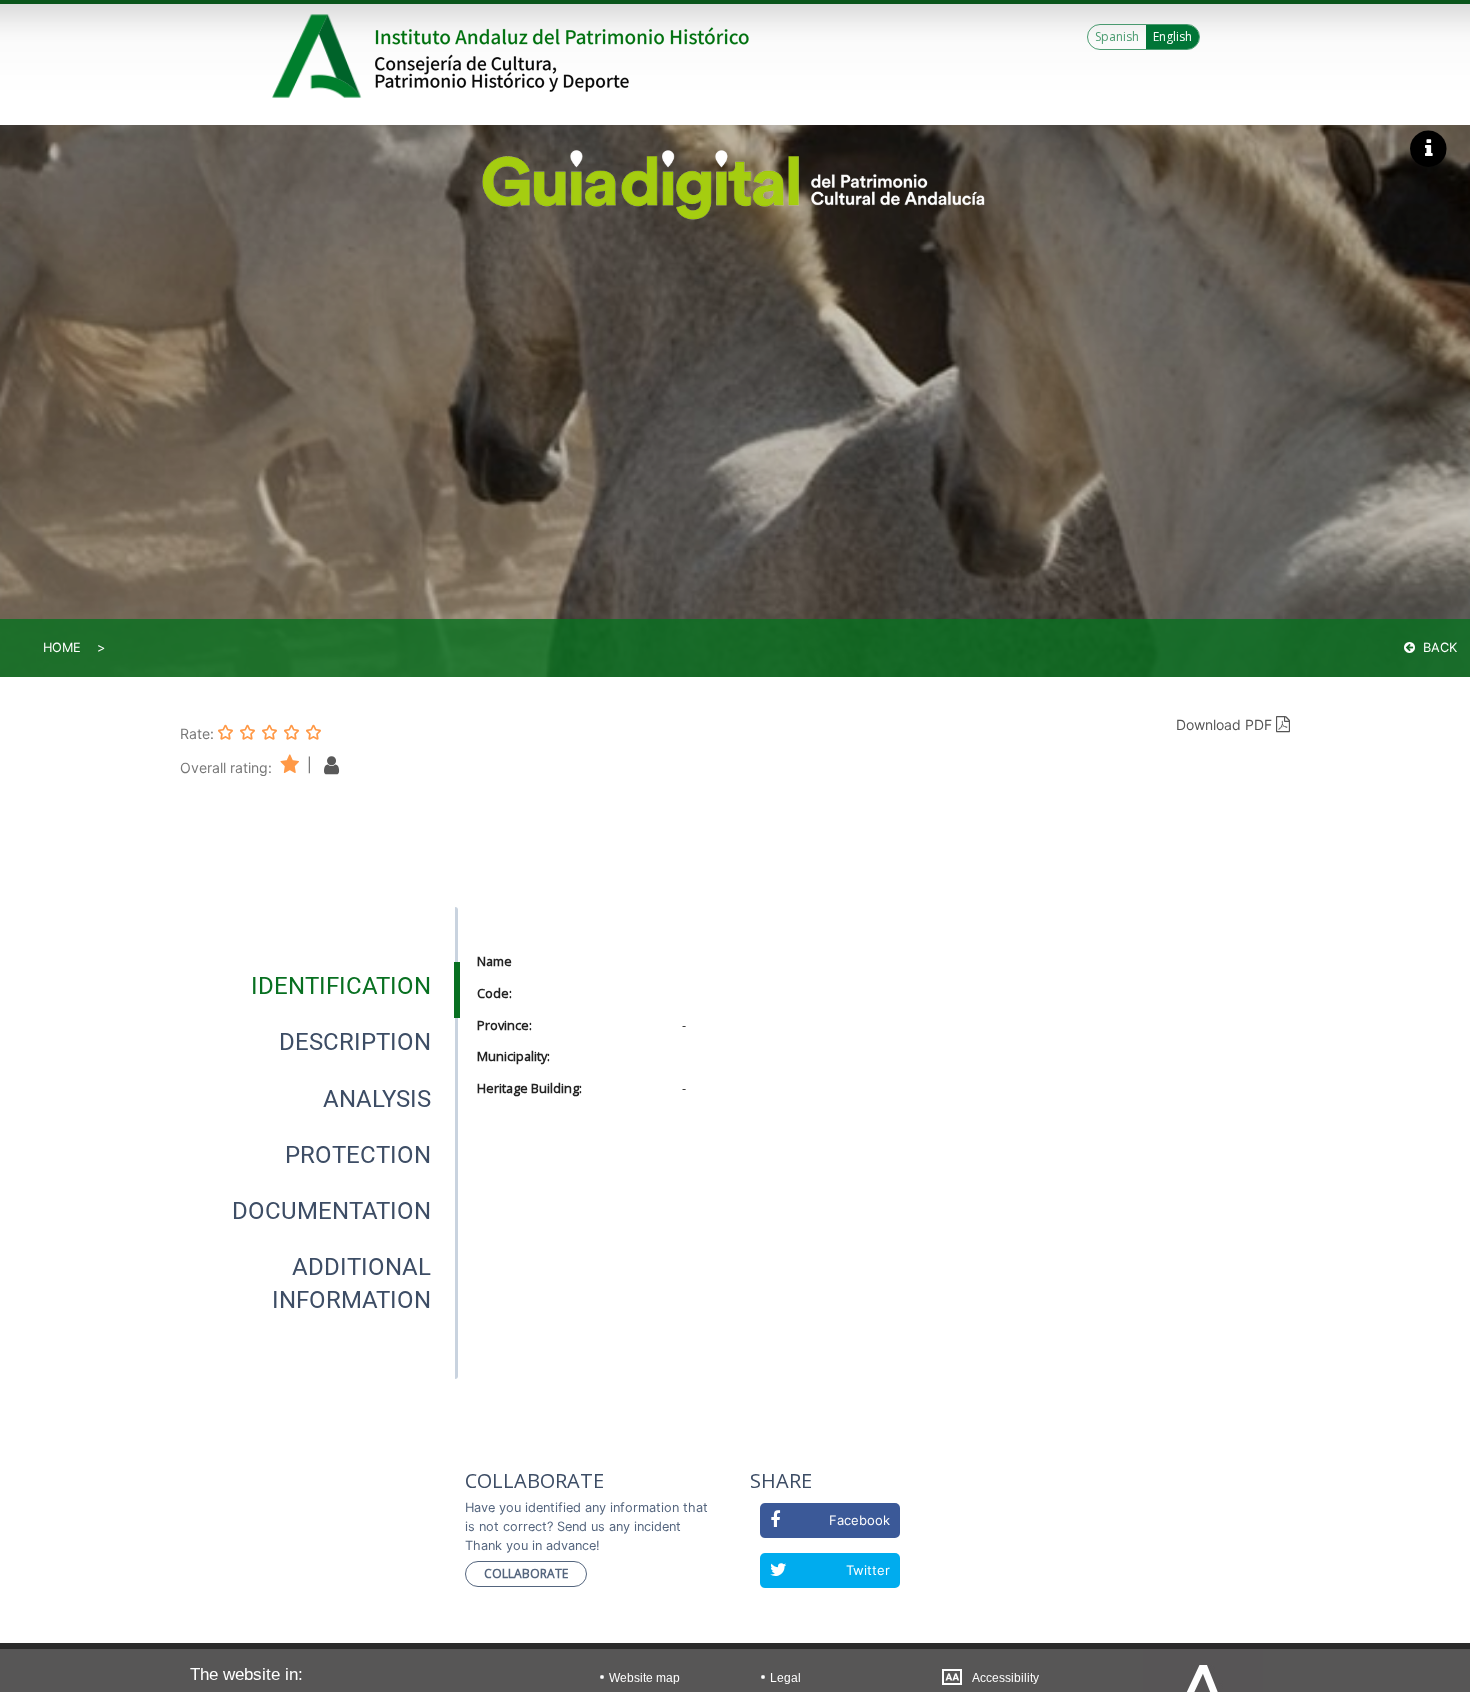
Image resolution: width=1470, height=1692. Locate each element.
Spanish (1117, 36)
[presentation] (319, 986)
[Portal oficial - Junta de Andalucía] (320, 56)
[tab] (341, 986)
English (1172, 36)
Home (62, 647)
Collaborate (526, 1573)
